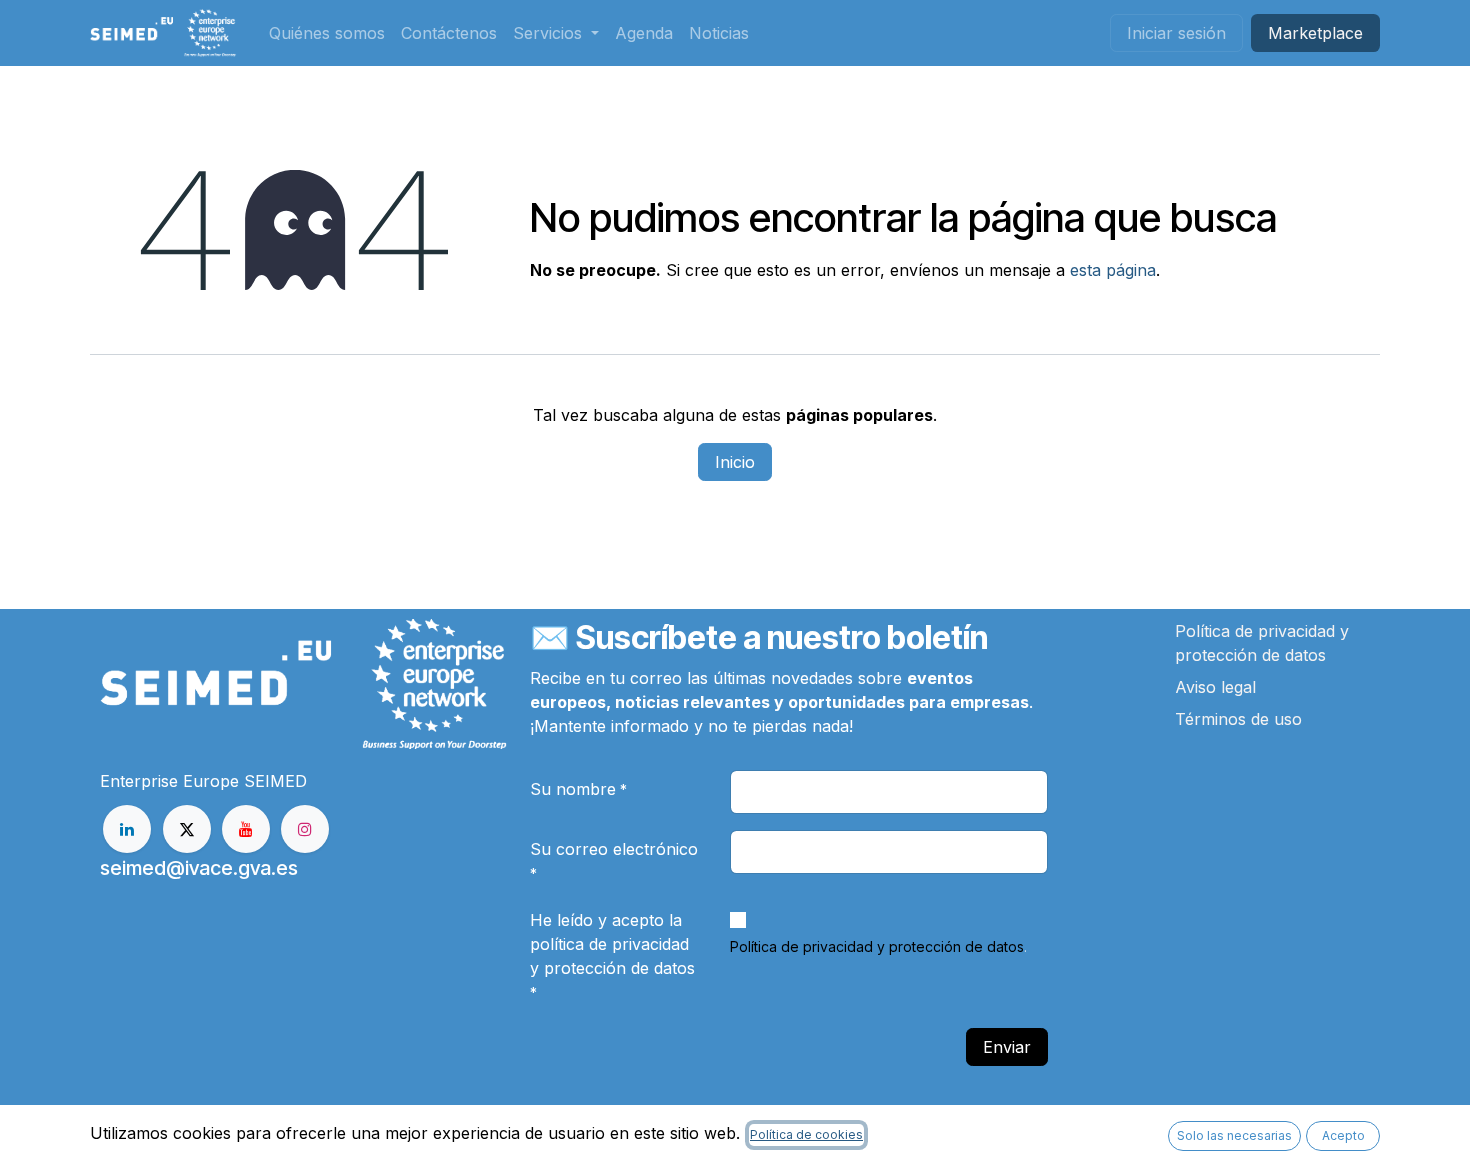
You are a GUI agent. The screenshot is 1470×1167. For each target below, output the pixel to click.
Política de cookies (806, 1134)
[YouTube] (246, 829)
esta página (1113, 270)
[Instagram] (305, 829)
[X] (187, 829)
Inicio (735, 462)
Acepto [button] (1343, 1135)
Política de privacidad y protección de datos (877, 946)
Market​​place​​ (1315, 33)
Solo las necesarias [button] (1234, 1135)
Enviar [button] (1007, 1047)
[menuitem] (327, 33)
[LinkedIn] (127, 829)
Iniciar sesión (1176, 33)
